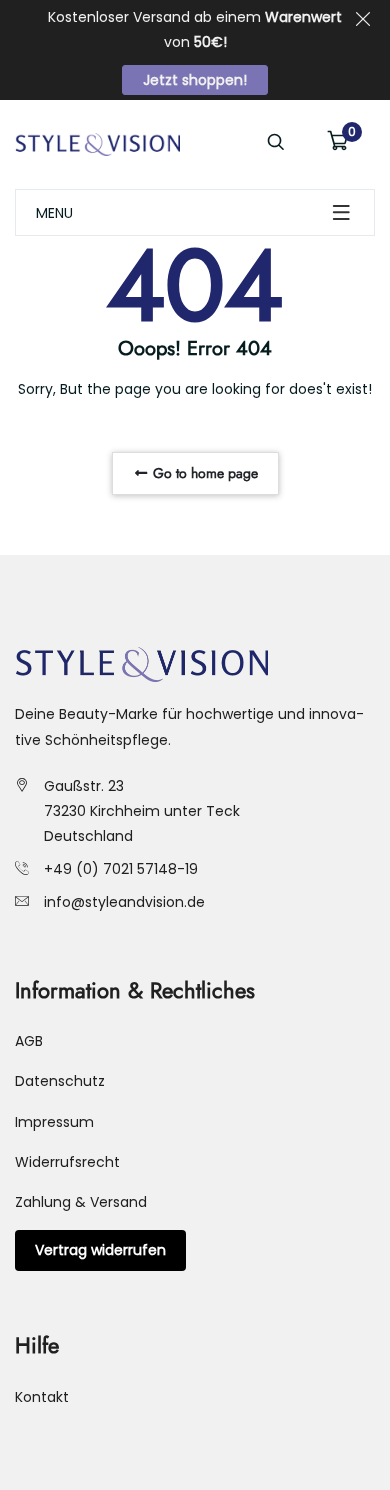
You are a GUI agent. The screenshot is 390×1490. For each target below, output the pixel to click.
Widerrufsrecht (67, 1162)
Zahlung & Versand (81, 1202)
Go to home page (203, 473)
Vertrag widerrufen (100, 1250)
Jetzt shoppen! (195, 80)
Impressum (54, 1122)
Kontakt (42, 1397)
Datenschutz (60, 1081)
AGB (29, 1041)
